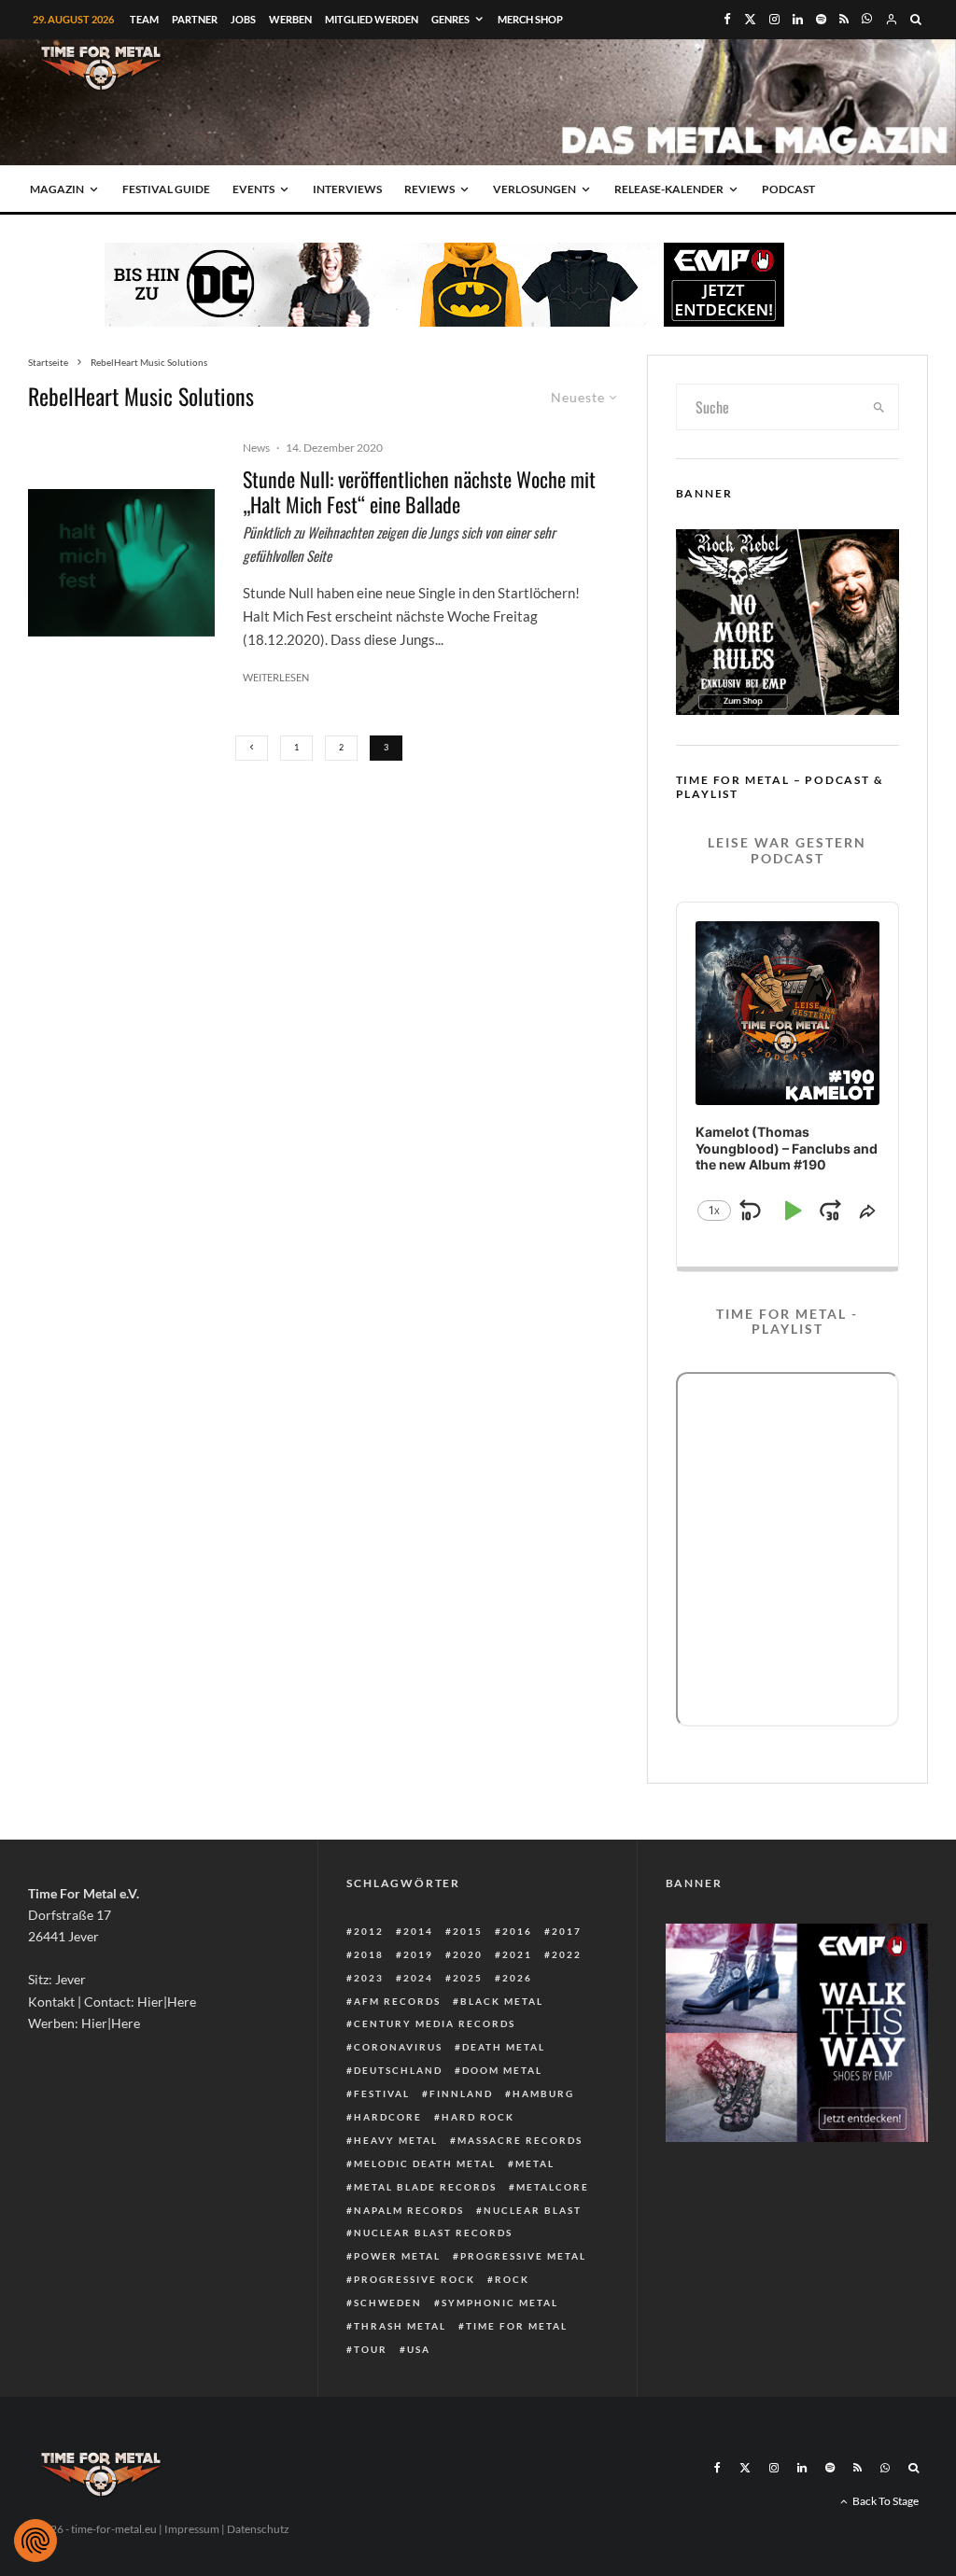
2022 (567, 1954)
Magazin (57, 189)
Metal (535, 2163)
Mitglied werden (372, 19)
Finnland (461, 2093)
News (256, 448)
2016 (517, 1931)
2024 (418, 1978)
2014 (418, 1931)
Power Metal (397, 2256)
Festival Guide (166, 189)
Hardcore (388, 2117)
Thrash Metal (400, 2326)
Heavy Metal (396, 2140)
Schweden (388, 2303)
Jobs (243, 19)
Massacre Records (520, 2140)
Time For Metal (517, 2326)
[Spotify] (821, 19)
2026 (517, 1978)
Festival (382, 2093)
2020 (468, 1954)
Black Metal (502, 2001)
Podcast (788, 189)
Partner (195, 19)
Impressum (192, 2529)
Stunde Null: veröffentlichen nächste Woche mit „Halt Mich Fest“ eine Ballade (419, 491)
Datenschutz (258, 2529)
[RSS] (844, 19)
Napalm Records (409, 2210)
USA (419, 2349)
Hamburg (543, 2093)
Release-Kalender (669, 189)
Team (144, 19)
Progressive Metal (523, 2256)
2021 (517, 1954)
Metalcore (553, 2187)
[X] (750, 19)
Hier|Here (167, 2002)
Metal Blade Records (425, 2187)
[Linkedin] (798, 19)
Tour (371, 2349)
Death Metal (504, 2047)
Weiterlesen (276, 677)
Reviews (429, 189)
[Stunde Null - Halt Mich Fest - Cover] (121, 563)
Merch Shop (530, 19)
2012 (369, 1931)
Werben (290, 19)
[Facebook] (727, 19)
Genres (450, 19)
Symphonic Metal (500, 2303)
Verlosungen (534, 189)
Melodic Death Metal (425, 2163)
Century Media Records (435, 2023)
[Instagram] (774, 19)
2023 (369, 1978)
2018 (369, 1954)
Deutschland (398, 2070)
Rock (512, 2279)
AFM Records (397, 2001)
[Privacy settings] (35, 2541)
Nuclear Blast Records (433, 2233)
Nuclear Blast (533, 2210)
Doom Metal (502, 2070)
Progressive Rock (415, 2279)
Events (253, 189)
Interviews (347, 189)
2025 (468, 1978)
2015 (468, 1931)
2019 (418, 1954)
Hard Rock (478, 2117)
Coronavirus (398, 2047)
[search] (879, 407)
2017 (567, 1931)
